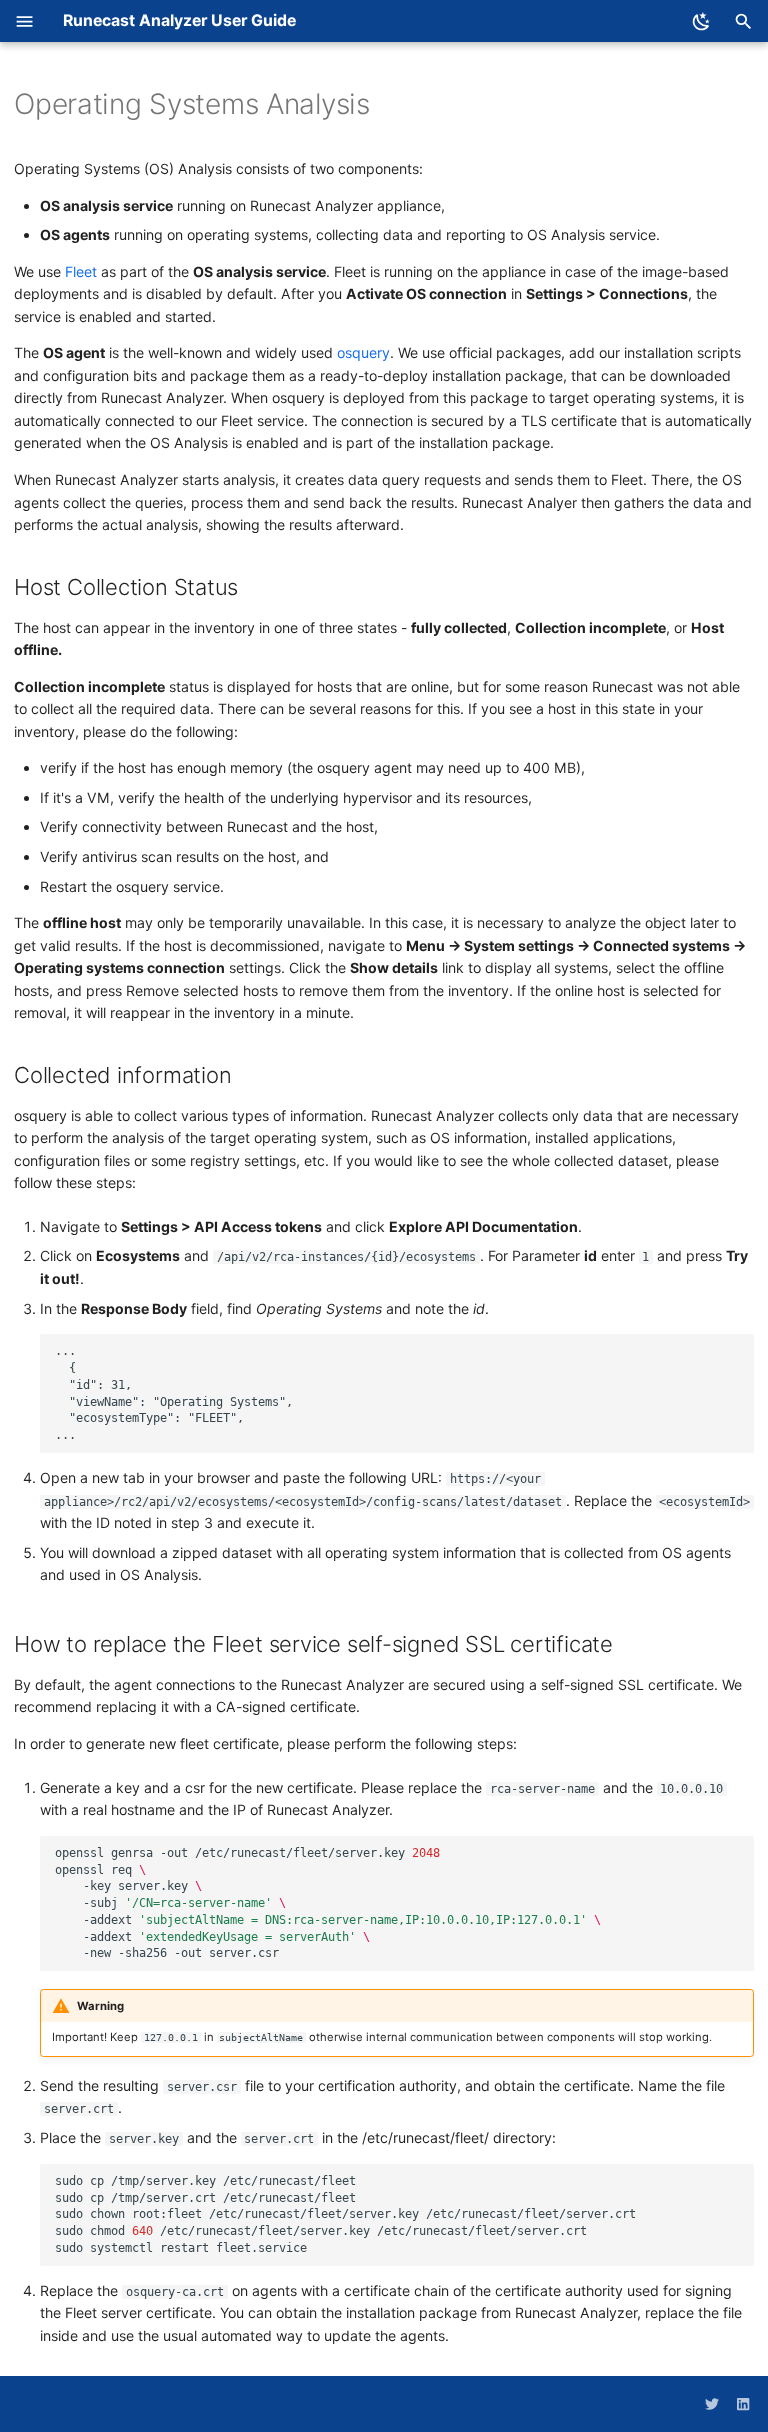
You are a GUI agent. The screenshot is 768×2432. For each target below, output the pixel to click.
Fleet (81, 271)
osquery (363, 352)
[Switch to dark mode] (701, 21)
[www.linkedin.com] (743, 2404)
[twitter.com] (712, 2404)
